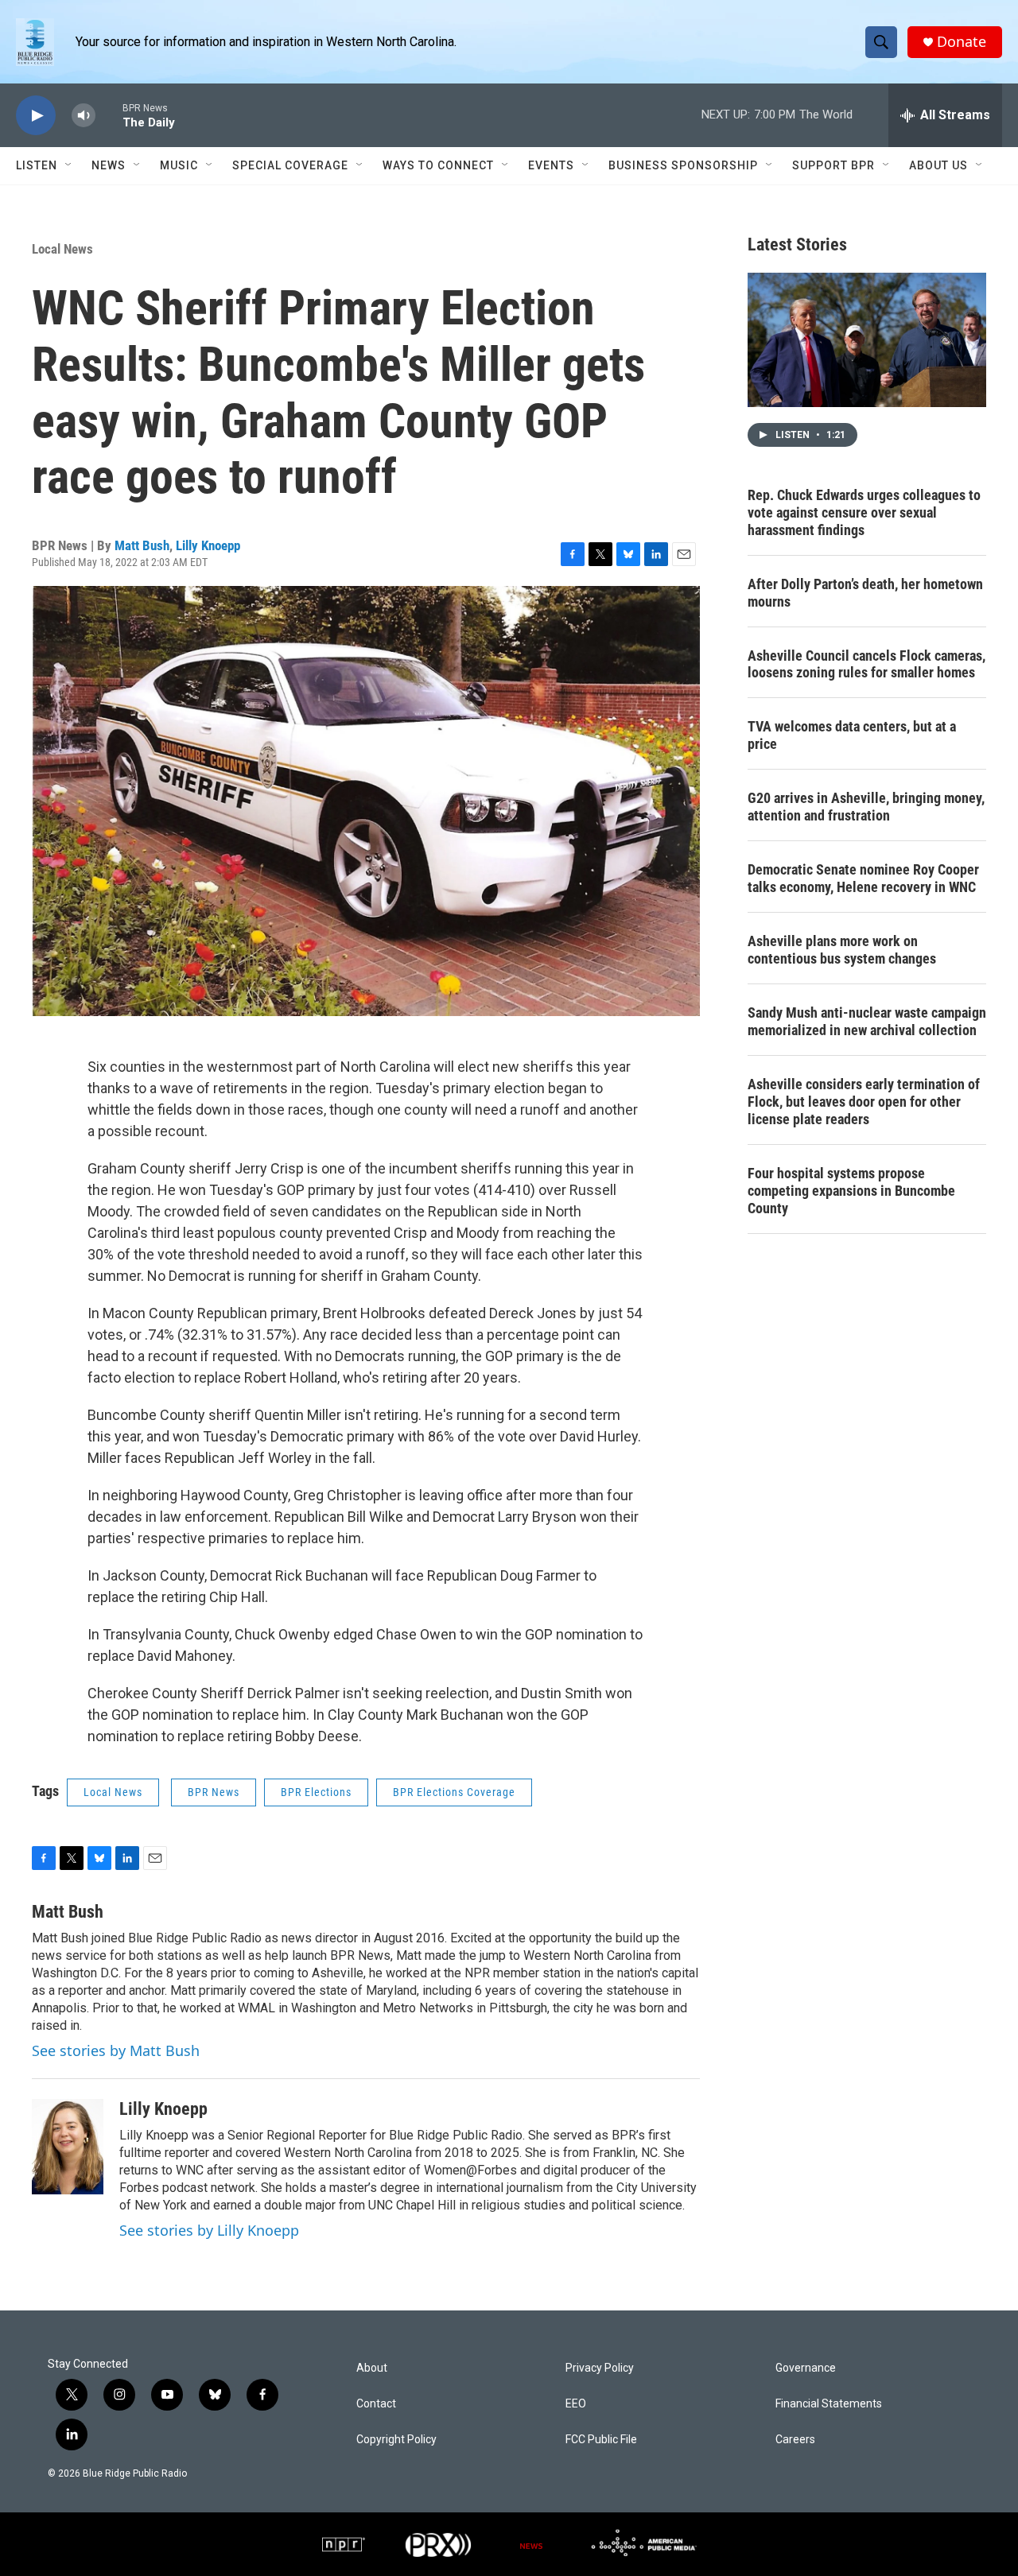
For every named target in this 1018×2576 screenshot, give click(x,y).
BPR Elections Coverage (454, 1792)
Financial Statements (829, 2404)
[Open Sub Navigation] (69, 165)
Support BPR (833, 165)
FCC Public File (601, 2440)
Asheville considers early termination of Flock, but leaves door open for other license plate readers (864, 1102)
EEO (576, 2404)
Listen (37, 165)
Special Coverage (290, 165)
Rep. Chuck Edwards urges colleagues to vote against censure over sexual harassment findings (864, 512)
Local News (62, 249)
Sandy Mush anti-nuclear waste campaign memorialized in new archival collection (867, 1021)
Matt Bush (142, 545)
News (109, 165)
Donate (962, 42)
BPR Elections (316, 1792)
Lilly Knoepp (208, 545)
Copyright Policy (396, 2440)
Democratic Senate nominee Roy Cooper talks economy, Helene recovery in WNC (863, 878)
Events (551, 165)
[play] (36, 116)
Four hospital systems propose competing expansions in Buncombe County (851, 1191)
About (372, 2368)
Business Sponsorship (683, 165)
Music (179, 165)
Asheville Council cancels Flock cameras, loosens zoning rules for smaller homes (866, 664)
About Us (938, 165)
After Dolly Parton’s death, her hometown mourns (865, 593)
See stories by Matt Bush (116, 2050)
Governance (806, 2368)
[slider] (109, 115)
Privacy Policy (600, 2368)
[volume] (84, 116)
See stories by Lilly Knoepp (209, 2230)
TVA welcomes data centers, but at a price (852, 735)
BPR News (214, 1792)
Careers (795, 2440)
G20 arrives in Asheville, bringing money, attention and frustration (866, 807)
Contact (376, 2404)
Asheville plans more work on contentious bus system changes (842, 950)
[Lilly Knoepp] (68, 2147)
